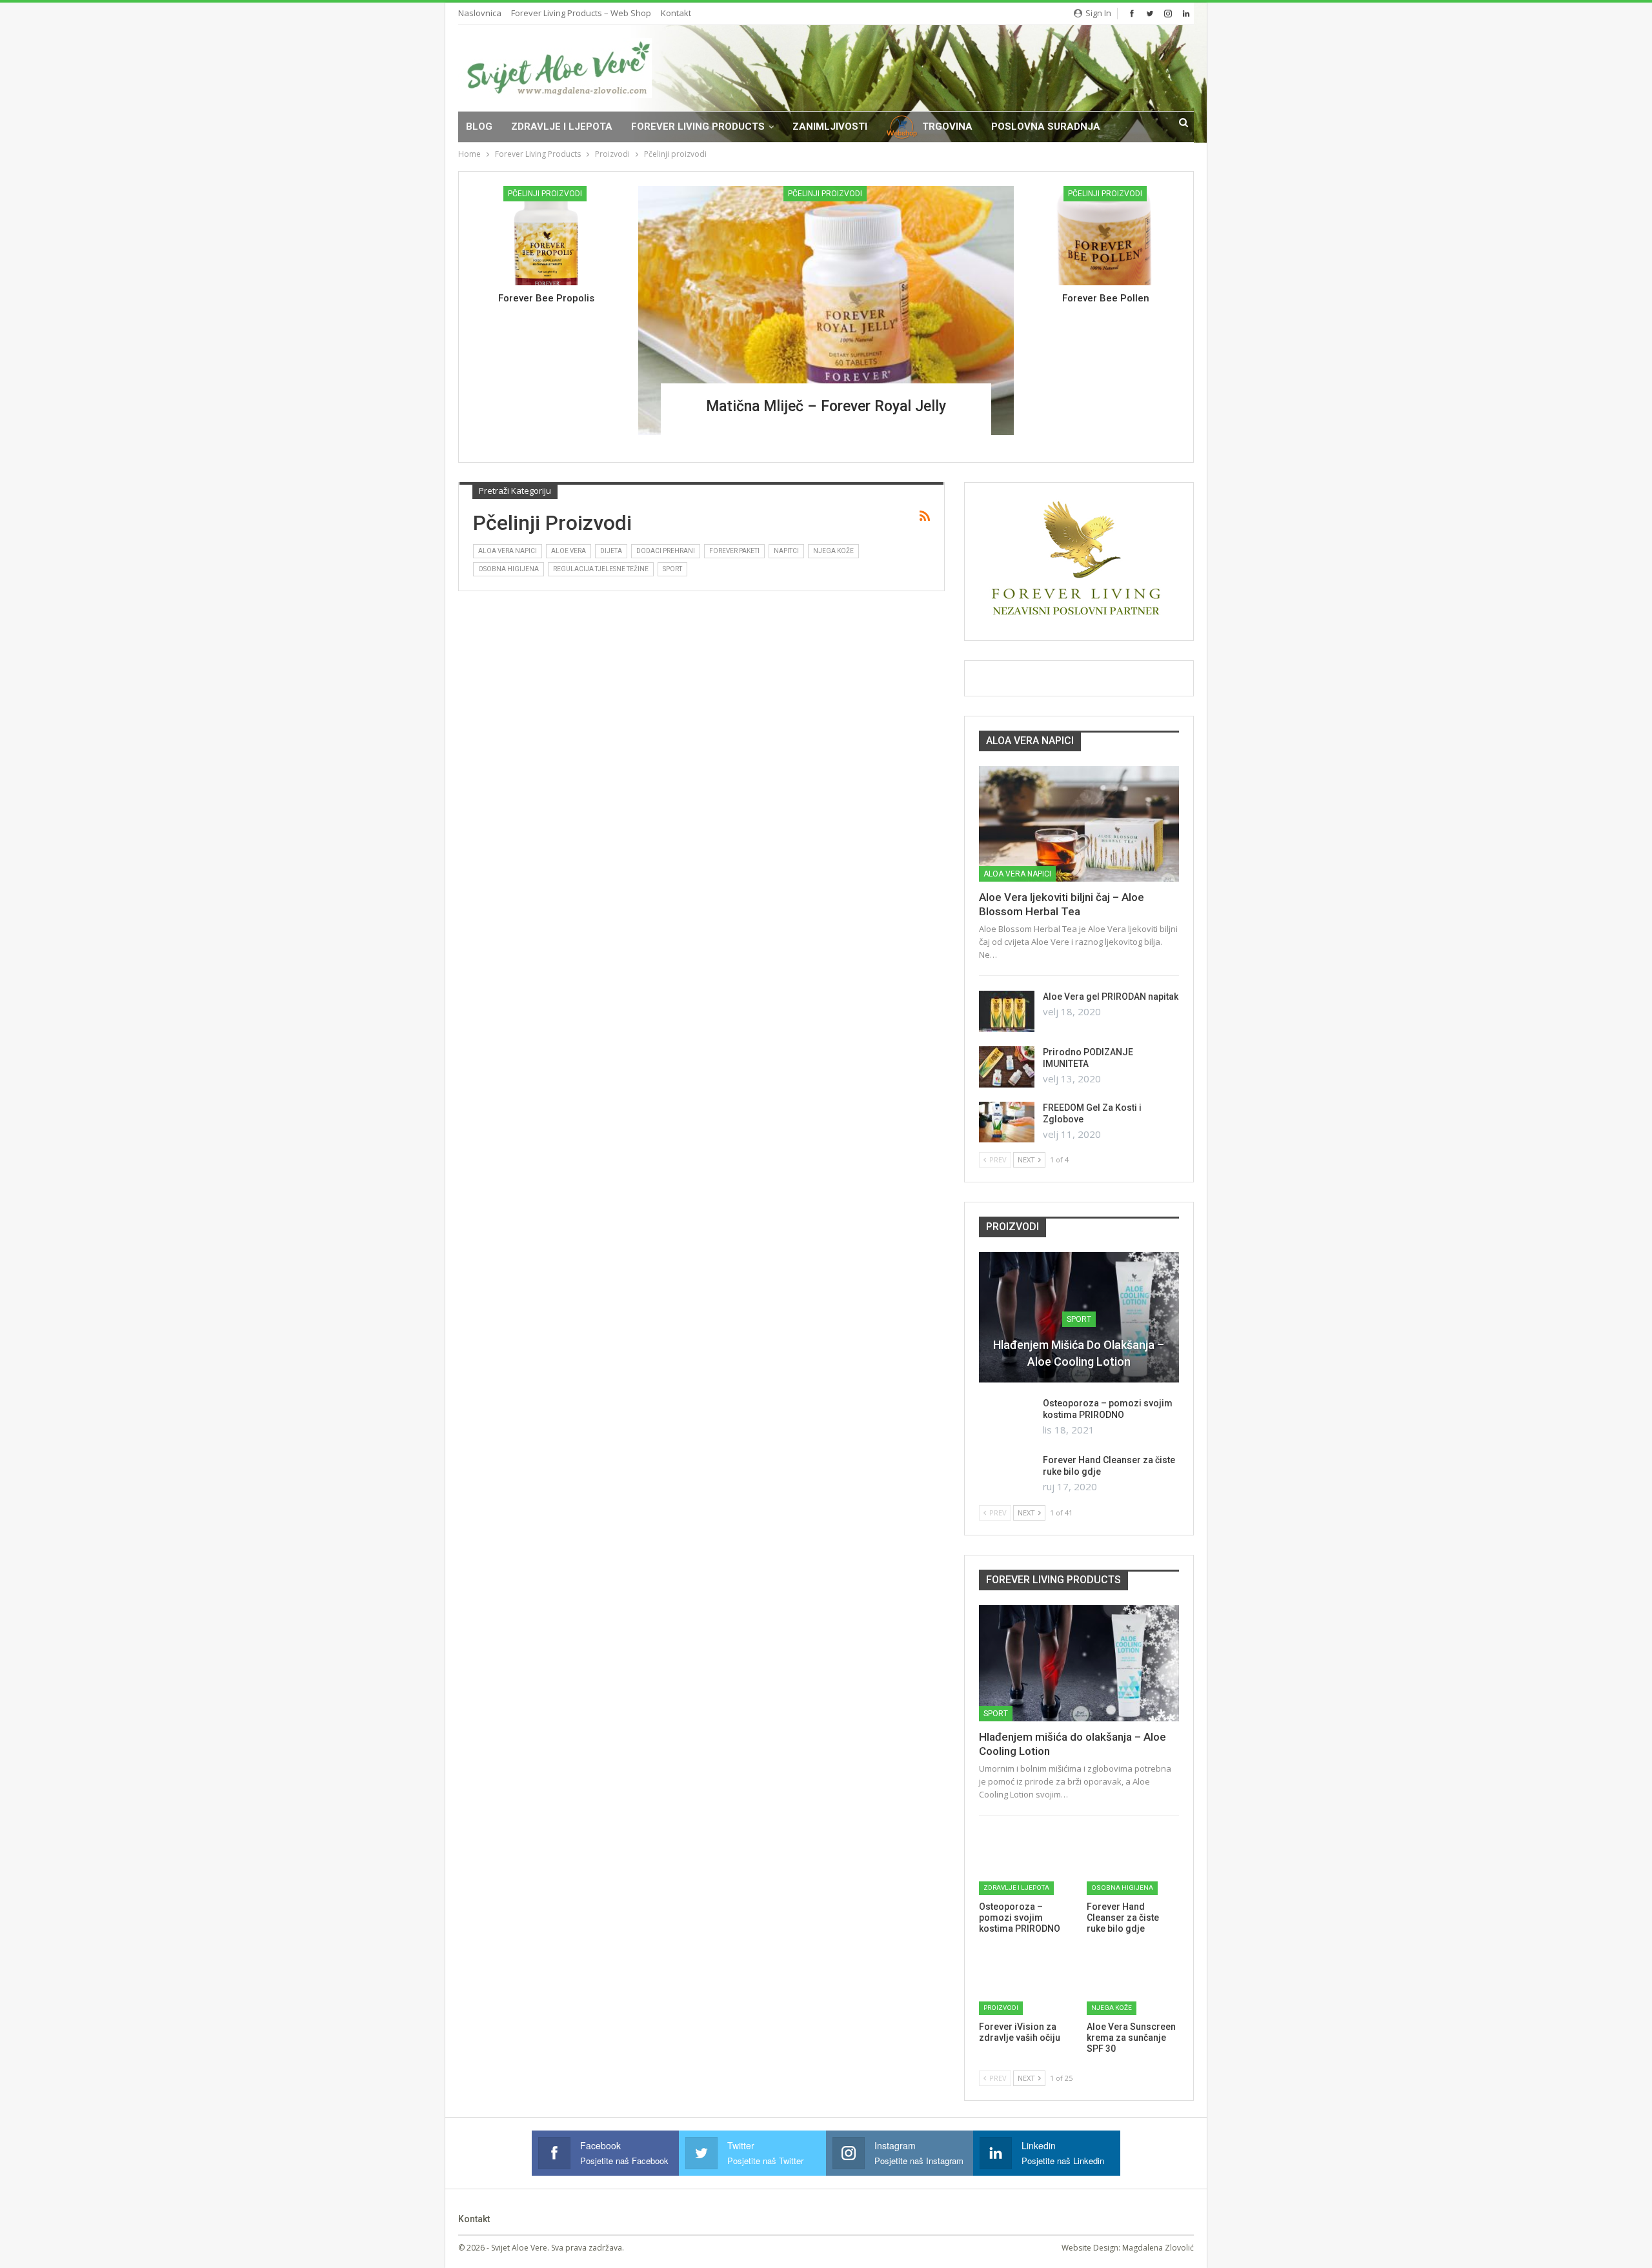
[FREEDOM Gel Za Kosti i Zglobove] (1007, 1122)
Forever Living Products (698, 127)
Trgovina (947, 127)
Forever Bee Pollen (1106, 298)
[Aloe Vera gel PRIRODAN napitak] (1007, 1011)
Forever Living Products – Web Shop (581, 13)
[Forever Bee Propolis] (546, 236)
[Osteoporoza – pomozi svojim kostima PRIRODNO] (1007, 1418)
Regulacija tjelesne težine (601, 569)
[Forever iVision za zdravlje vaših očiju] (1025, 1983)
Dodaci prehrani (666, 551)
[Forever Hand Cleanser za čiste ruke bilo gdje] (1007, 1475)
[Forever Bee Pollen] (1106, 236)
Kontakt (676, 13)
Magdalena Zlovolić (1158, 2248)
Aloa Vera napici (508, 551)
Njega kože (833, 551)
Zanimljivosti (830, 127)
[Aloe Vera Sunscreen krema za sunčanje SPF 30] (1133, 1983)
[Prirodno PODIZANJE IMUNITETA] (1007, 1067)
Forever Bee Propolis (546, 298)
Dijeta (611, 551)
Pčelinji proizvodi (825, 194)
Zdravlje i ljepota (562, 127)
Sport (672, 569)
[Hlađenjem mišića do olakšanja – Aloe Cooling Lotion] (1079, 1663)
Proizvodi (1001, 2008)
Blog (479, 127)
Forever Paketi (734, 551)
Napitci (786, 551)
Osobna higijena (509, 569)
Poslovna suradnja (1046, 127)
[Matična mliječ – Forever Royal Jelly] (826, 310)
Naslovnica (480, 13)
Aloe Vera (569, 551)
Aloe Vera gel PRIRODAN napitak (1111, 997)
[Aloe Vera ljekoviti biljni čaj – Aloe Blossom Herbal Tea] (1079, 824)
